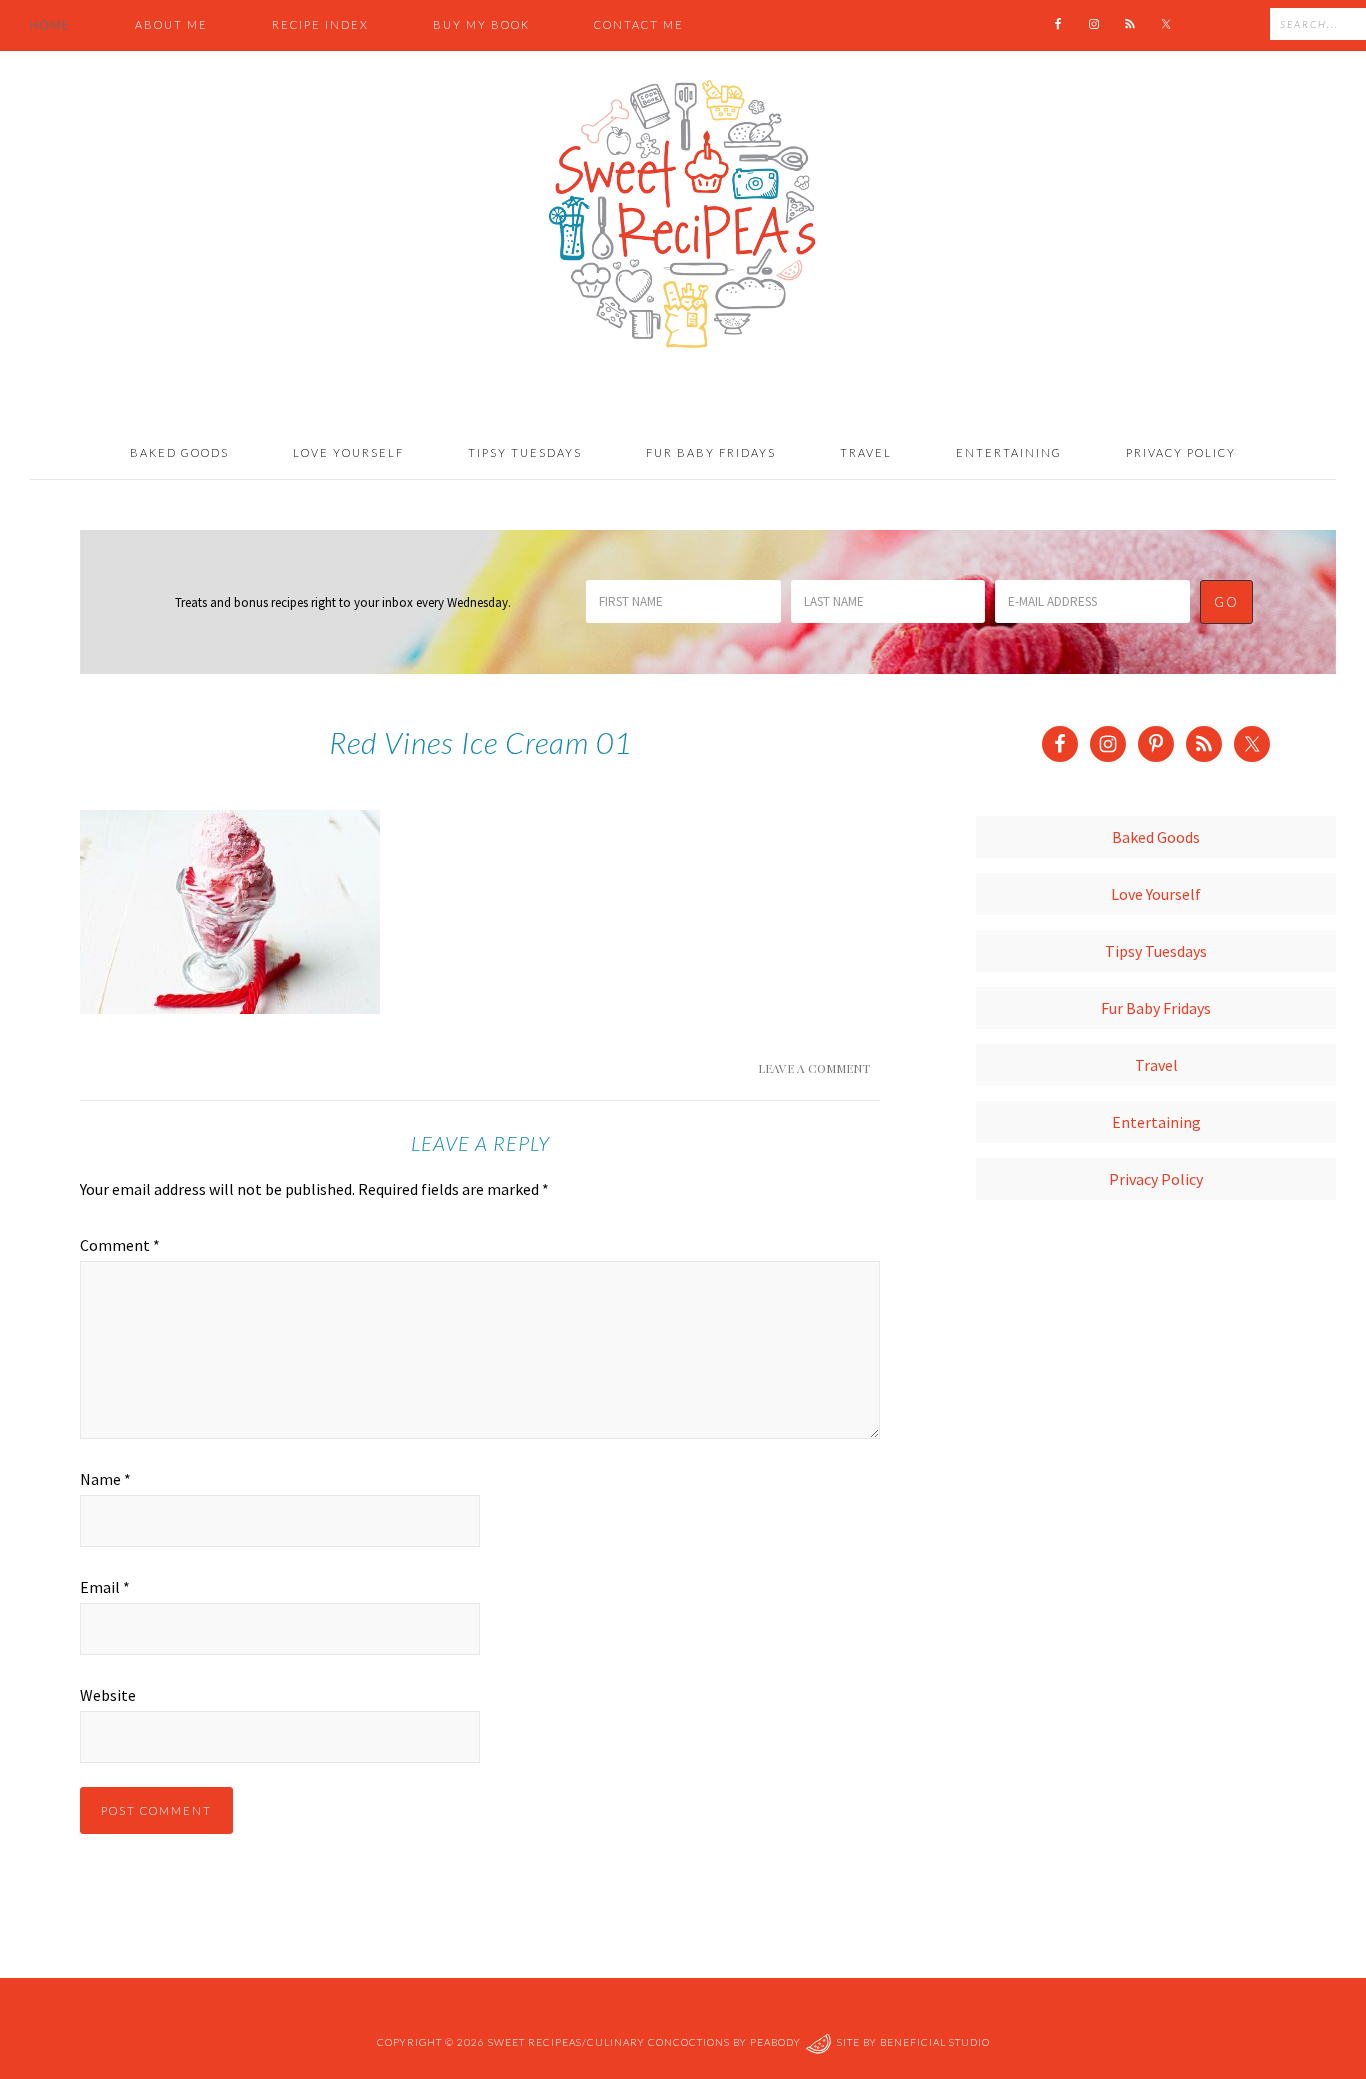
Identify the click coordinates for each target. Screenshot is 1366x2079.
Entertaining (1156, 1122)
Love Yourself (1156, 894)
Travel (1156, 1065)
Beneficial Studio (935, 2042)
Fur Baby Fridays (1156, 1008)
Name (105, 1479)
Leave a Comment (814, 1068)
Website (108, 1695)
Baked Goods (1156, 837)
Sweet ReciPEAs (683, 215)
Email (105, 1587)
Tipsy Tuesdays (1156, 951)
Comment (120, 1245)
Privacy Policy (1156, 1179)
